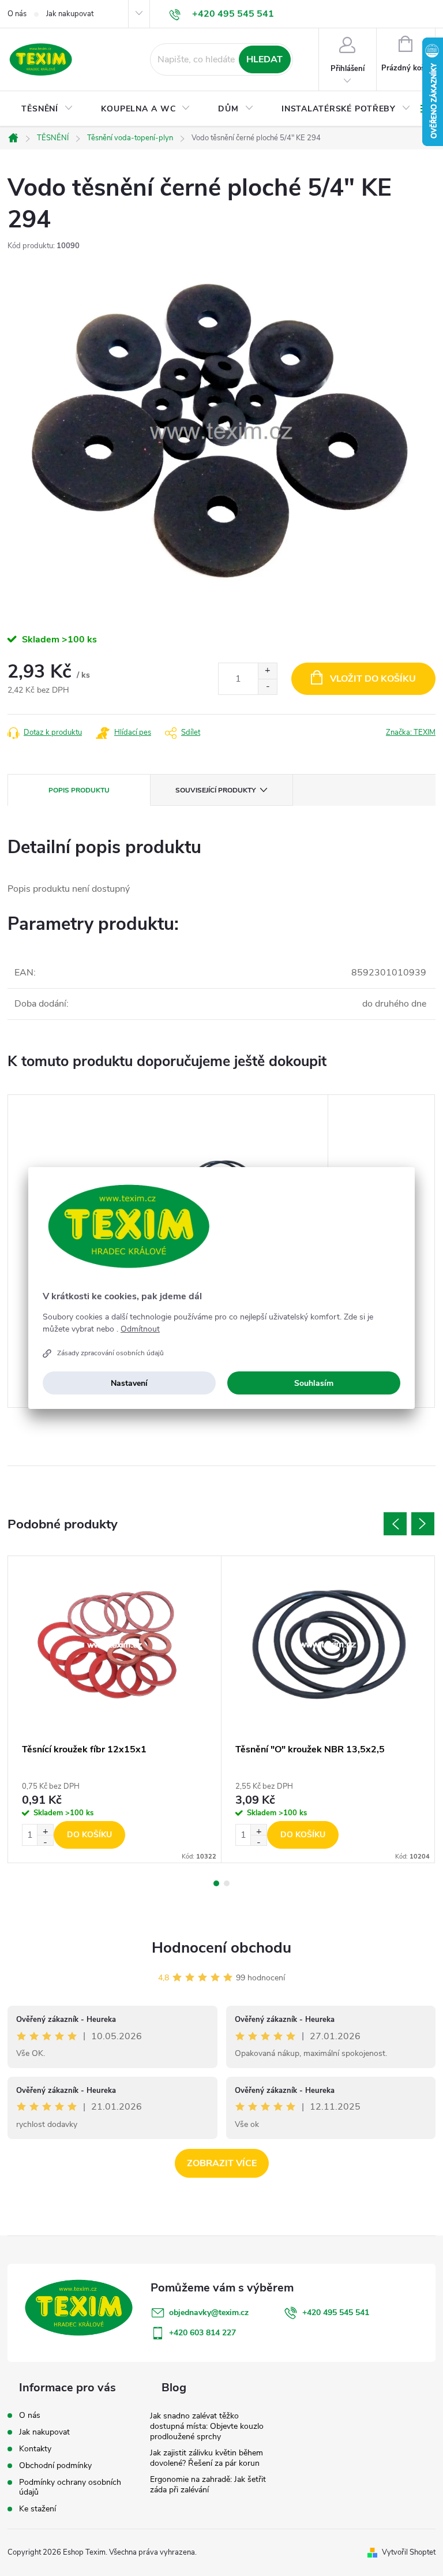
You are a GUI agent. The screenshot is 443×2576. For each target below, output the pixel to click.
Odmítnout (140, 1329)
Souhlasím (314, 1383)
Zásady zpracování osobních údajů (110, 1353)
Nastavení (129, 1383)
